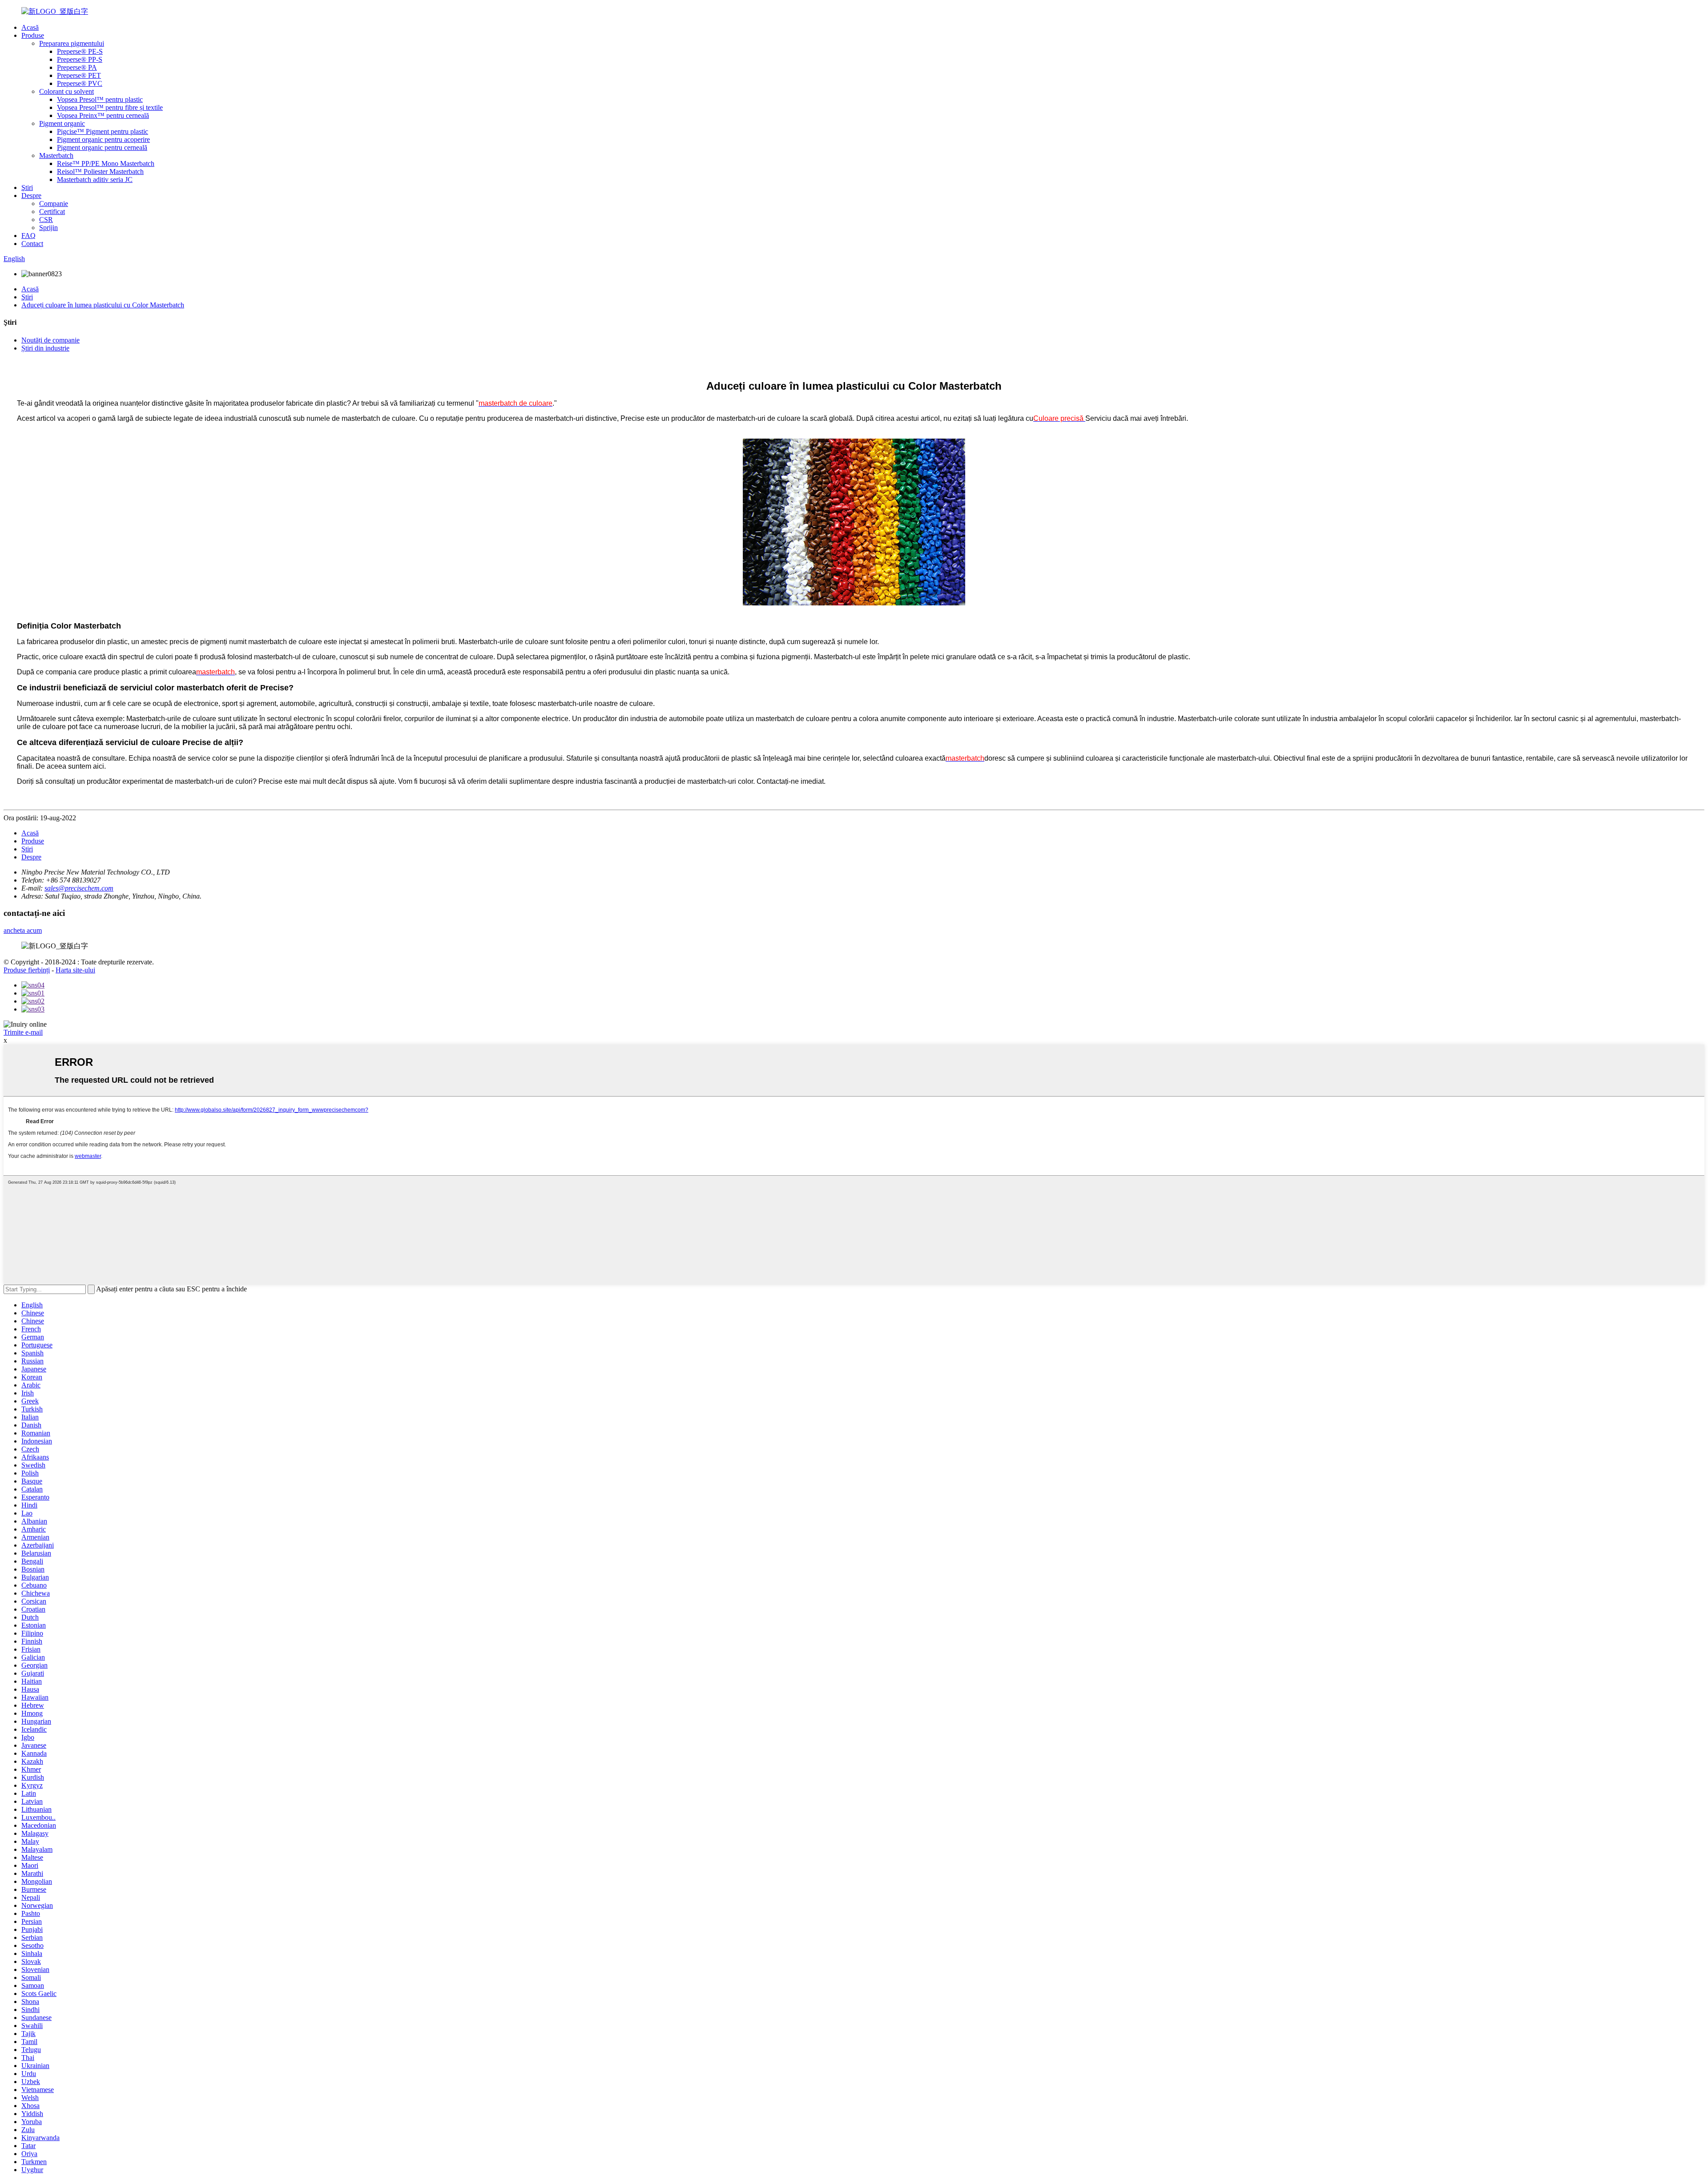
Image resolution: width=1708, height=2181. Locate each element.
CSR (46, 220)
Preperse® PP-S (80, 59)
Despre (31, 196)
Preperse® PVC (80, 83)
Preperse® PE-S (80, 51)
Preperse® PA (77, 67)
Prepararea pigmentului (72, 43)
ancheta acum (23, 930)
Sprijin (48, 228)
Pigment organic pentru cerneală (102, 147)
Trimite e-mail (23, 1032)
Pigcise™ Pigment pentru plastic (103, 131)
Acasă (30, 27)
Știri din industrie (45, 348)
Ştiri (27, 187)
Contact (32, 244)
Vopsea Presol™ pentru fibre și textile (110, 107)
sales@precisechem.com (79, 888)
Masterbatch (56, 155)
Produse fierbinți (27, 970)
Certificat (52, 212)
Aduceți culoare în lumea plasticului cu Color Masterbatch (103, 305)
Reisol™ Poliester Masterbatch (100, 171)
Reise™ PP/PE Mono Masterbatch (106, 163)
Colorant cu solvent (66, 91)
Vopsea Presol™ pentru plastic (100, 99)
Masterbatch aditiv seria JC (95, 179)
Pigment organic (62, 123)
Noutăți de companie (50, 340)
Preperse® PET (79, 75)
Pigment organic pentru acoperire (103, 139)
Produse (33, 35)
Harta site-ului (75, 970)
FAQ (28, 236)
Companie (54, 204)
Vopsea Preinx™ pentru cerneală (103, 115)
